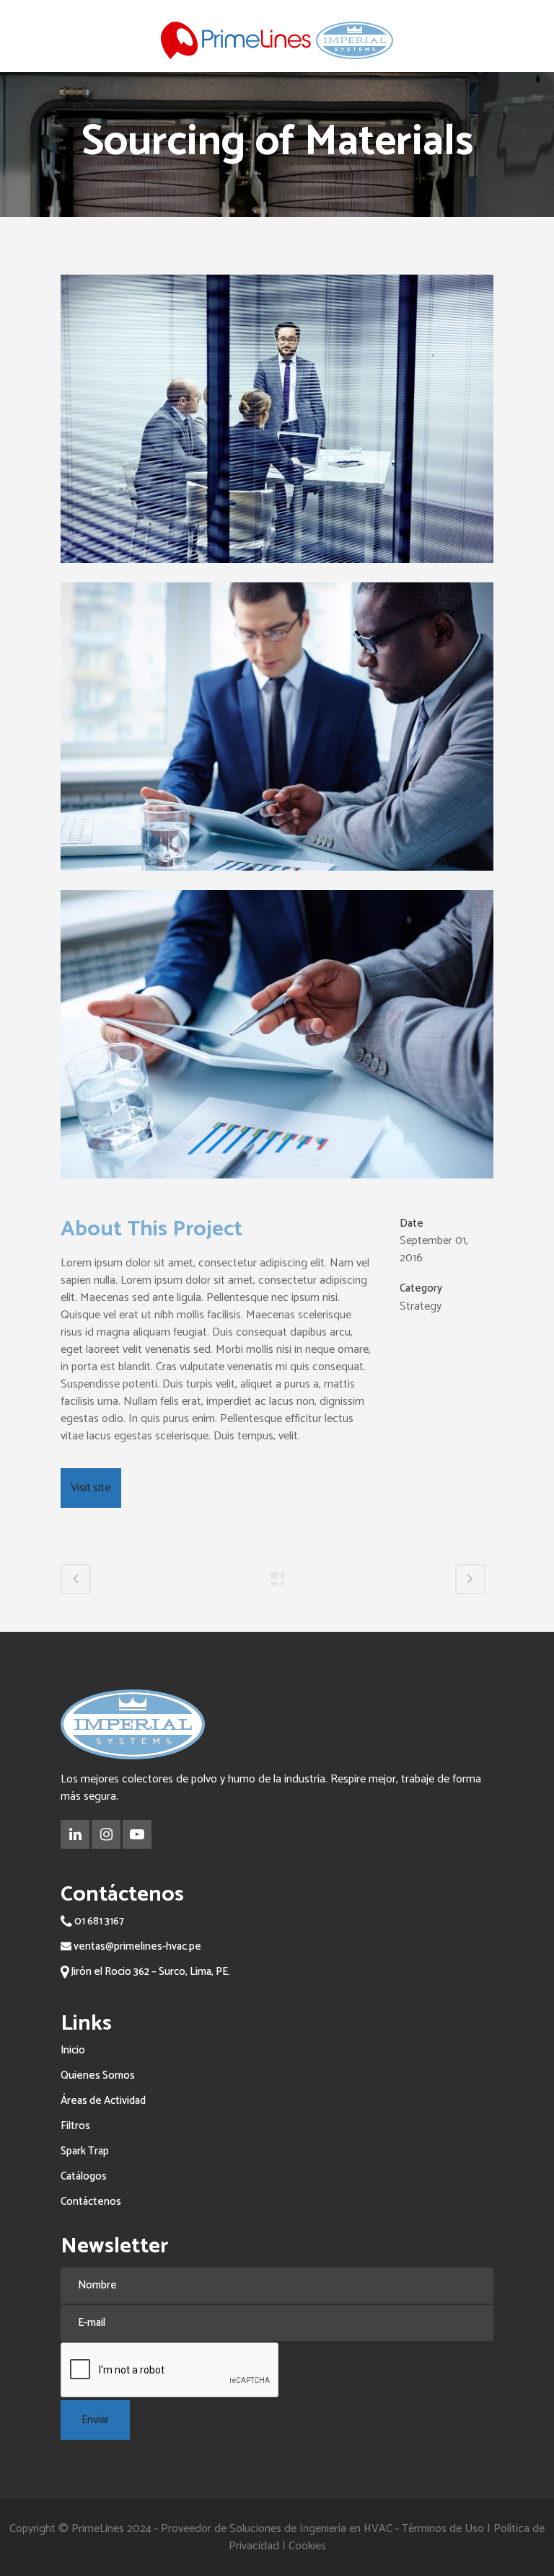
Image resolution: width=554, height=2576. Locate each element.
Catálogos (84, 2176)
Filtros (75, 2126)
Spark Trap (85, 2151)
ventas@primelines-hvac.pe (136, 1946)
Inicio (73, 2050)
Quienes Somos (98, 2075)
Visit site (91, 1488)
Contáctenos (91, 2202)
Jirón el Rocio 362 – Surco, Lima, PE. (149, 1972)
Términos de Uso (443, 2529)
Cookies (307, 2546)
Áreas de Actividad (103, 2101)
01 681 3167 (98, 1921)
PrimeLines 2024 (111, 2529)
